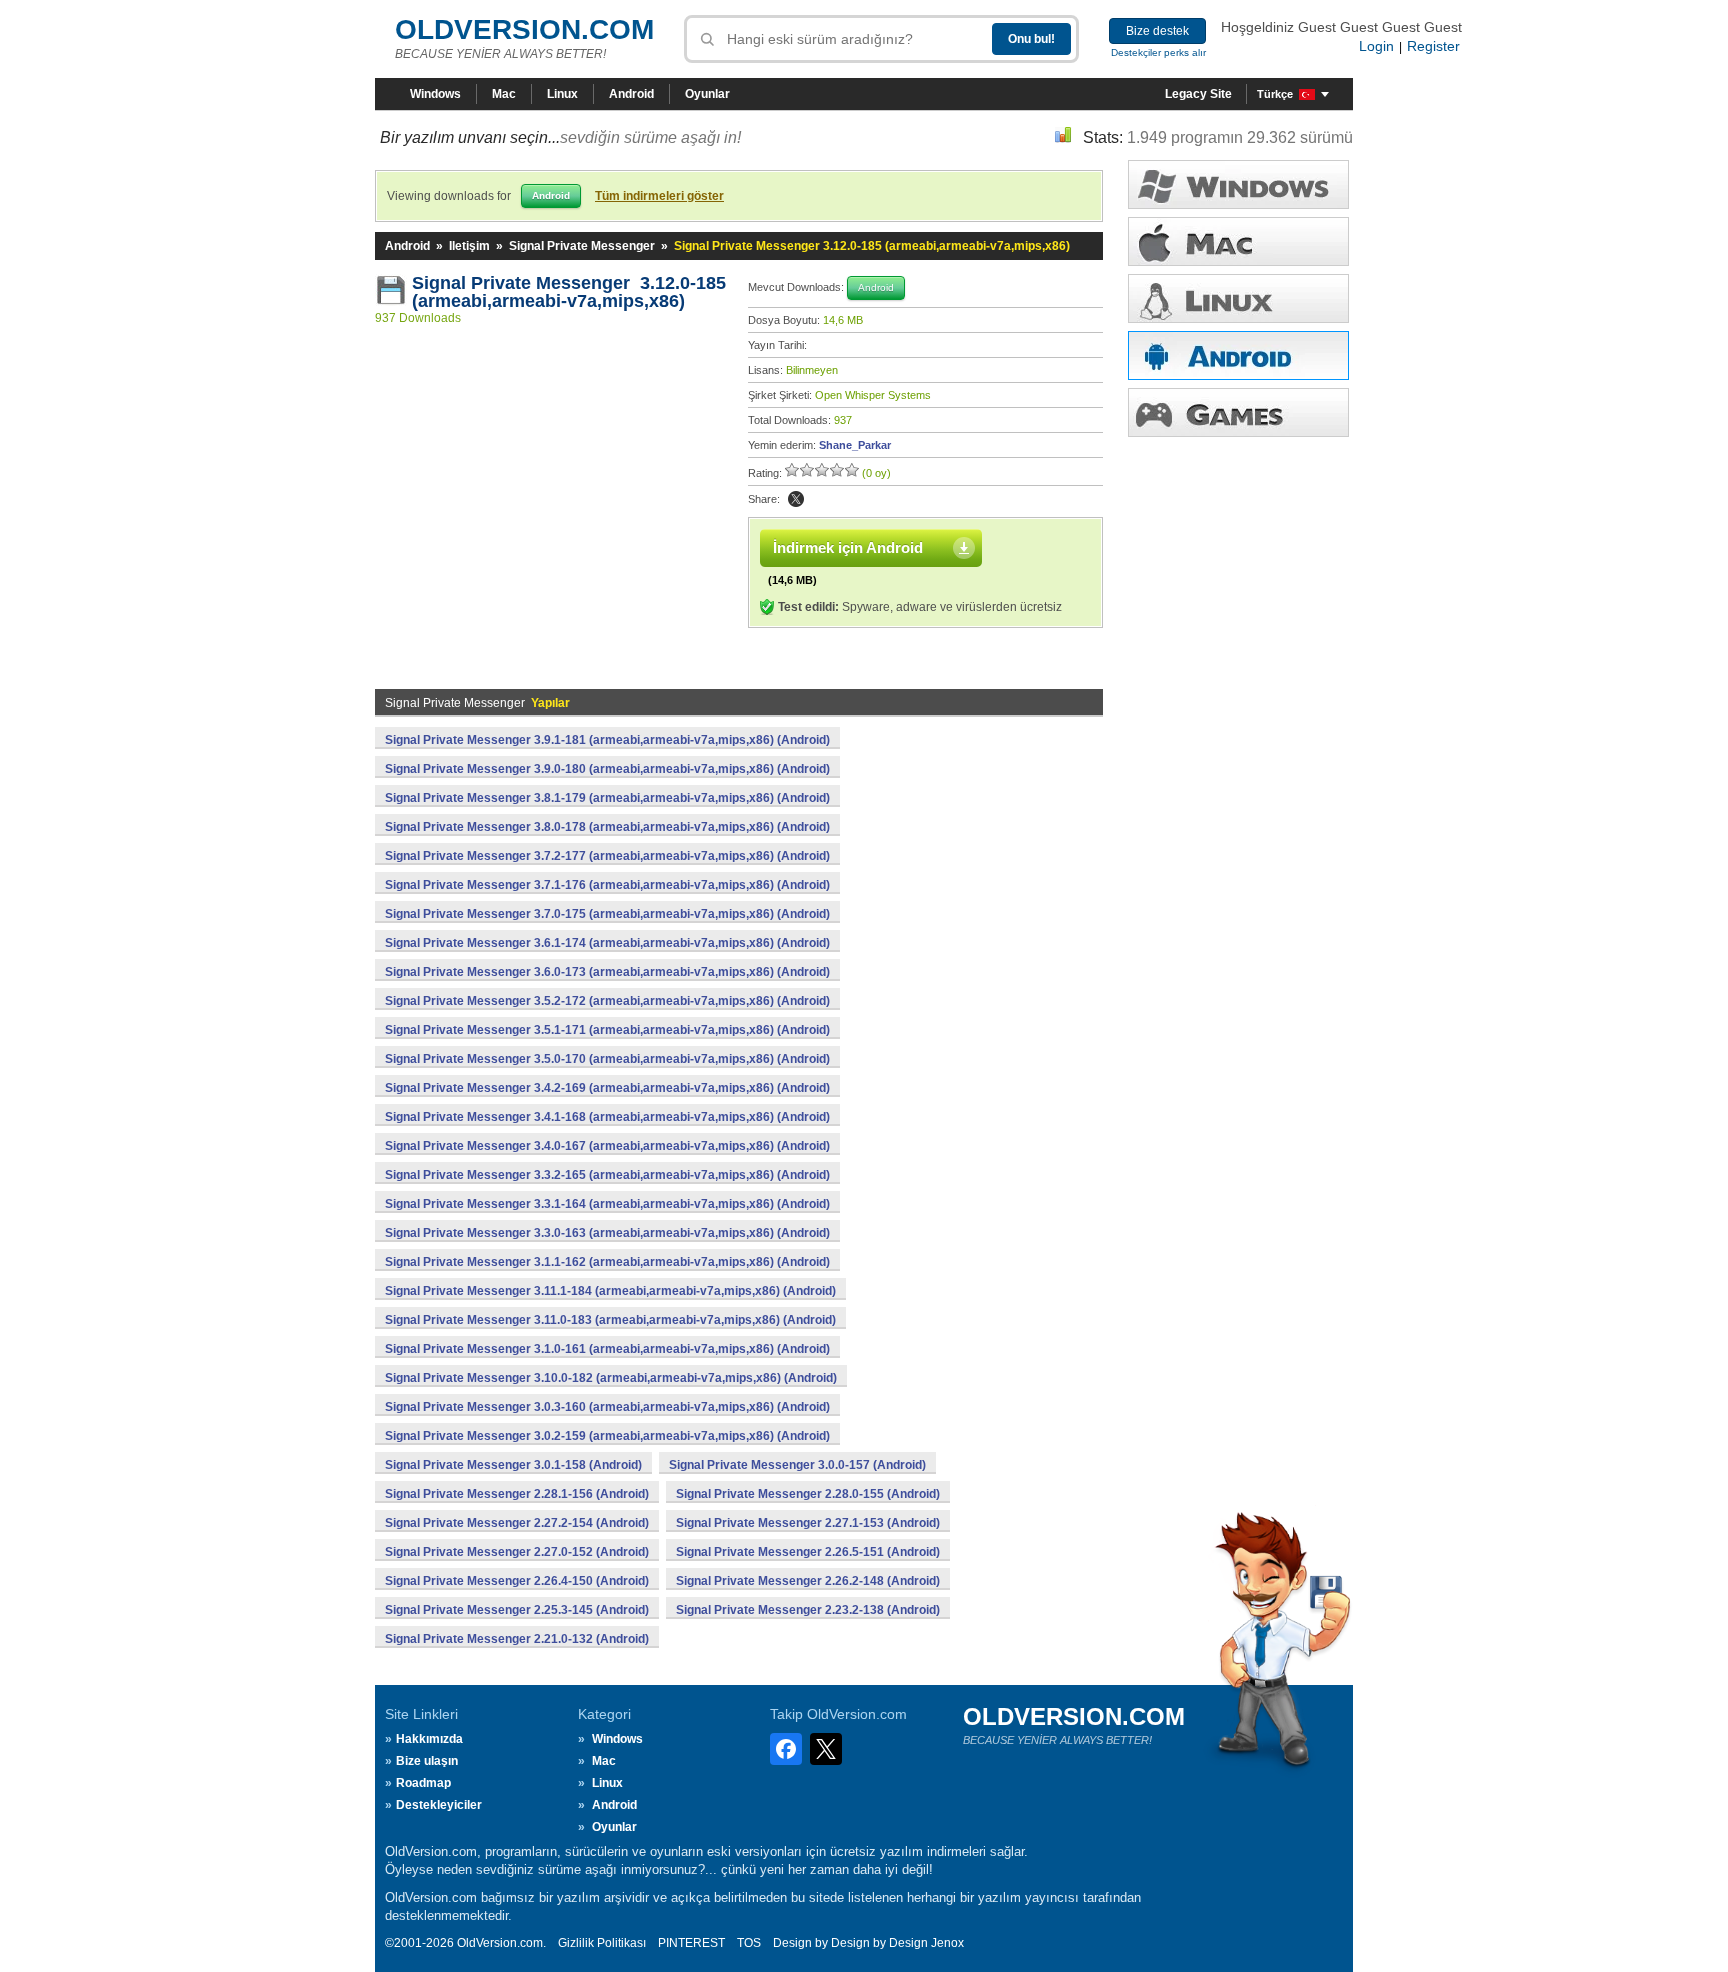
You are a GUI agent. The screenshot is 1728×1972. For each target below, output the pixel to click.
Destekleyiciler (439, 1805)
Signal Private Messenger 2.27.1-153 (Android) (808, 1523)
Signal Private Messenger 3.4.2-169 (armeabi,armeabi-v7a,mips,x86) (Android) (607, 1088)
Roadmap (423, 1783)
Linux (562, 94)
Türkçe (1275, 94)
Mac (504, 94)
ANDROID (1238, 355)
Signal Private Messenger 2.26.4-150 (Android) (517, 1581)
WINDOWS (1238, 184)
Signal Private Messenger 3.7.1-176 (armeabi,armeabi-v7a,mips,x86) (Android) (607, 885)
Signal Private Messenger (582, 246)
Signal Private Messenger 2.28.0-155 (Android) (808, 1494)
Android (631, 94)
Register (1433, 46)
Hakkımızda (429, 1739)
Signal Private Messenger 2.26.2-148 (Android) (808, 1581)
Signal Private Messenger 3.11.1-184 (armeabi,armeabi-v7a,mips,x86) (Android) (610, 1291)
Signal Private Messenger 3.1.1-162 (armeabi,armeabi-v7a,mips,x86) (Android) (607, 1262)
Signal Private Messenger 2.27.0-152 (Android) (517, 1552)
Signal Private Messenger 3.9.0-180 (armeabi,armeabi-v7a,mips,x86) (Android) (607, 769)
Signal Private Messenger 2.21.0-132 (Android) (517, 1639)
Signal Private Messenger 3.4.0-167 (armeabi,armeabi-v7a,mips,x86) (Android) (607, 1146)
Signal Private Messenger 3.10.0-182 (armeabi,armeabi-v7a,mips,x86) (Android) (611, 1378)
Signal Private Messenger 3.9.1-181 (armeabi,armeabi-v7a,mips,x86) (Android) (607, 740)
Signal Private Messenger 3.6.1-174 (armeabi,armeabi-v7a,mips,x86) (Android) (607, 943)
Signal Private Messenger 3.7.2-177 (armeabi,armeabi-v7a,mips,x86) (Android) (607, 856)
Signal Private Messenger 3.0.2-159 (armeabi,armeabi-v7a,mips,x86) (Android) (607, 1436)
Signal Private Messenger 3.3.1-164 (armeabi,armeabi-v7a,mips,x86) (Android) (607, 1204)
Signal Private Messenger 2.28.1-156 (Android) (517, 1494)
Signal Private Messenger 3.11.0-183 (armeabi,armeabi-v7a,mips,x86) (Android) (610, 1320)
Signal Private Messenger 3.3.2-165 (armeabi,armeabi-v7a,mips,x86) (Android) (607, 1175)
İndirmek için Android (848, 547)
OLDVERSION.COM (524, 29)
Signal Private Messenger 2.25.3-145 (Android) (517, 1610)
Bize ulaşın (427, 1761)
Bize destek (1157, 31)
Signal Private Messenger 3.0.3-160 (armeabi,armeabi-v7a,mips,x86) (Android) (607, 1407)
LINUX (1238, 298)
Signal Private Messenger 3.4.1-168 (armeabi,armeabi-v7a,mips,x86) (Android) (607, 1117)
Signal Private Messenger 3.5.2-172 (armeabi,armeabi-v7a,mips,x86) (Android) (607, 1001)
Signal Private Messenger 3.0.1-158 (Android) (513, 1465)
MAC (1238, 241)
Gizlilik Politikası (602, 1943)
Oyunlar (707, 94)
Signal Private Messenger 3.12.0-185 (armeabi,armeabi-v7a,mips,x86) (569, 292)
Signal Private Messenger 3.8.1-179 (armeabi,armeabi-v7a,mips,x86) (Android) (607, 798)
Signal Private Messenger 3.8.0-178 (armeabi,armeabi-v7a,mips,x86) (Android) (607, 827)
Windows (435, 94)
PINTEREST (691, 1943)
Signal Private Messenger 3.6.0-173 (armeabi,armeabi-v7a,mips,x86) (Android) (607, 972)
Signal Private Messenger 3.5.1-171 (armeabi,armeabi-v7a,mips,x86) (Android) (607, 1030)
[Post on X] (796, 499)
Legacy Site (1198, 94)
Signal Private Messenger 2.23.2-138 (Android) (808, 1610)
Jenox (947, 1943)
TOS (749, 1943)
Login (1376, 46)
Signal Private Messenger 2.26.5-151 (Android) (808, 1552)
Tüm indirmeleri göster (659, 196)
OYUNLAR (1238, 412)
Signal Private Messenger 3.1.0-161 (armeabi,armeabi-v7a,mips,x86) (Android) (607, 1349)
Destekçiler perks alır (1158, 52)
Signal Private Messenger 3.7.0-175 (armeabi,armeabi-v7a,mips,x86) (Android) (607, 914)
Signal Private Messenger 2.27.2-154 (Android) (517, 1523)
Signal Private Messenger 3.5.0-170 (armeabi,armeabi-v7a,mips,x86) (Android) (607, 1059)
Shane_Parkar (855, 445)
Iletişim (469, 246)
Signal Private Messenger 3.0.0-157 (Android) (797, 1465)
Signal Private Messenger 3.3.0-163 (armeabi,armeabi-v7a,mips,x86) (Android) (607, 1233)
